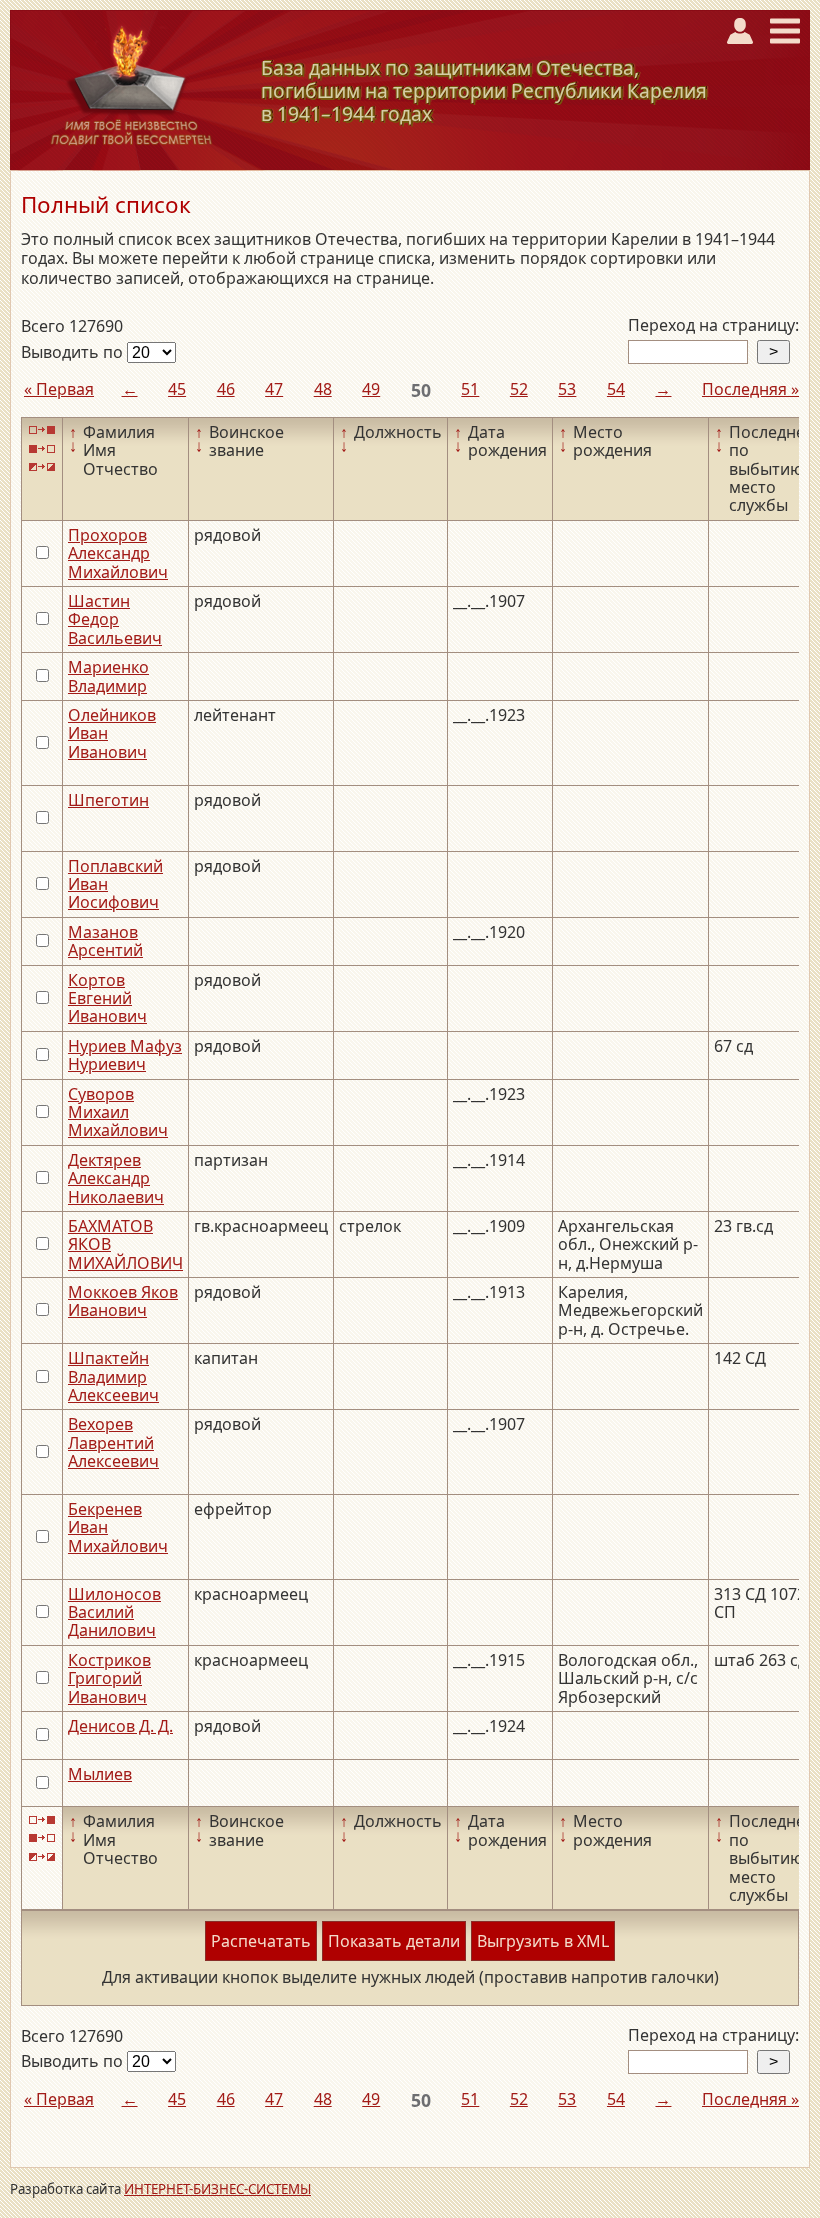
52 (519, 389)
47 (274, 389)
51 (470, 389)
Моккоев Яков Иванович (123, 1301)
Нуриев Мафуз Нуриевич (125, 1055)
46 (226, 389)
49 (371, 389)
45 (177, 389)
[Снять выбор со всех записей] (42, 448)
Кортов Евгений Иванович (107, 998)
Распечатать (261, 1941)
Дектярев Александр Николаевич (116, 1178)
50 (421, 390)
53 (567, 389)
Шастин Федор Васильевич (115, 619)
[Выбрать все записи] (42, 430)
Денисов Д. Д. (120, 1726)
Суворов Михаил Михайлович (118, 1112)
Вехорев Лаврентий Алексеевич (113, 1442)
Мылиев (100, 1774)
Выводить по (74, 352)
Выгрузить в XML (543, 1941)
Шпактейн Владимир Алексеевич (113, 1376)
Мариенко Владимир (108, 676)
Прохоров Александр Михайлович (118, 553)
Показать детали (394, 1941)
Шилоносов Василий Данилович (114, 1612)
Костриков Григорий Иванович (109, 1678)
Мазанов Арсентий (105, 941)
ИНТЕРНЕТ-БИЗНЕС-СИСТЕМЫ (217, 2189)
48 (323, 389)
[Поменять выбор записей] (42, 467)
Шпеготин (108, 800)
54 (616, 389)
